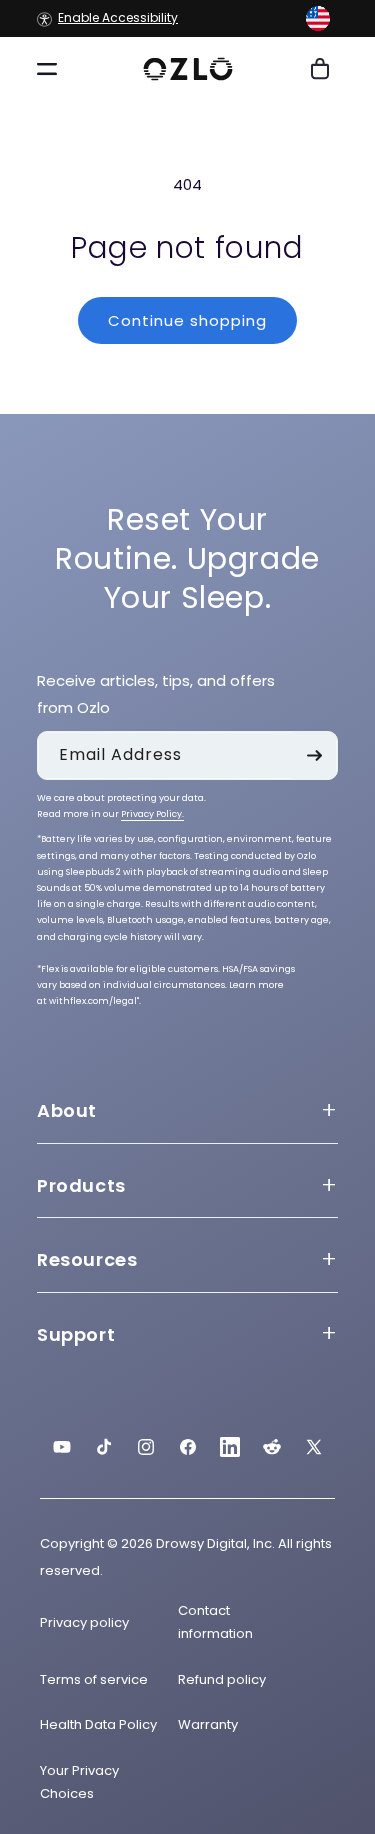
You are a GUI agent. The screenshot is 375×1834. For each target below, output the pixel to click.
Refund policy (222, 1679)
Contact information (215, 1622)
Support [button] (76, 1334)
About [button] (67, 1110)
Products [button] (81, 1185)
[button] (318, 18)
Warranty (208, 1724)
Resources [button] (87, 1259)
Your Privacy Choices (79, 1782)
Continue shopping (187, 320)
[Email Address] (314, 755)
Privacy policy (84, 1622)
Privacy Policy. (152, 814)
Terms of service (94, 1679)
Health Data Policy (98, 1724)
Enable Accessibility (118, 18)
